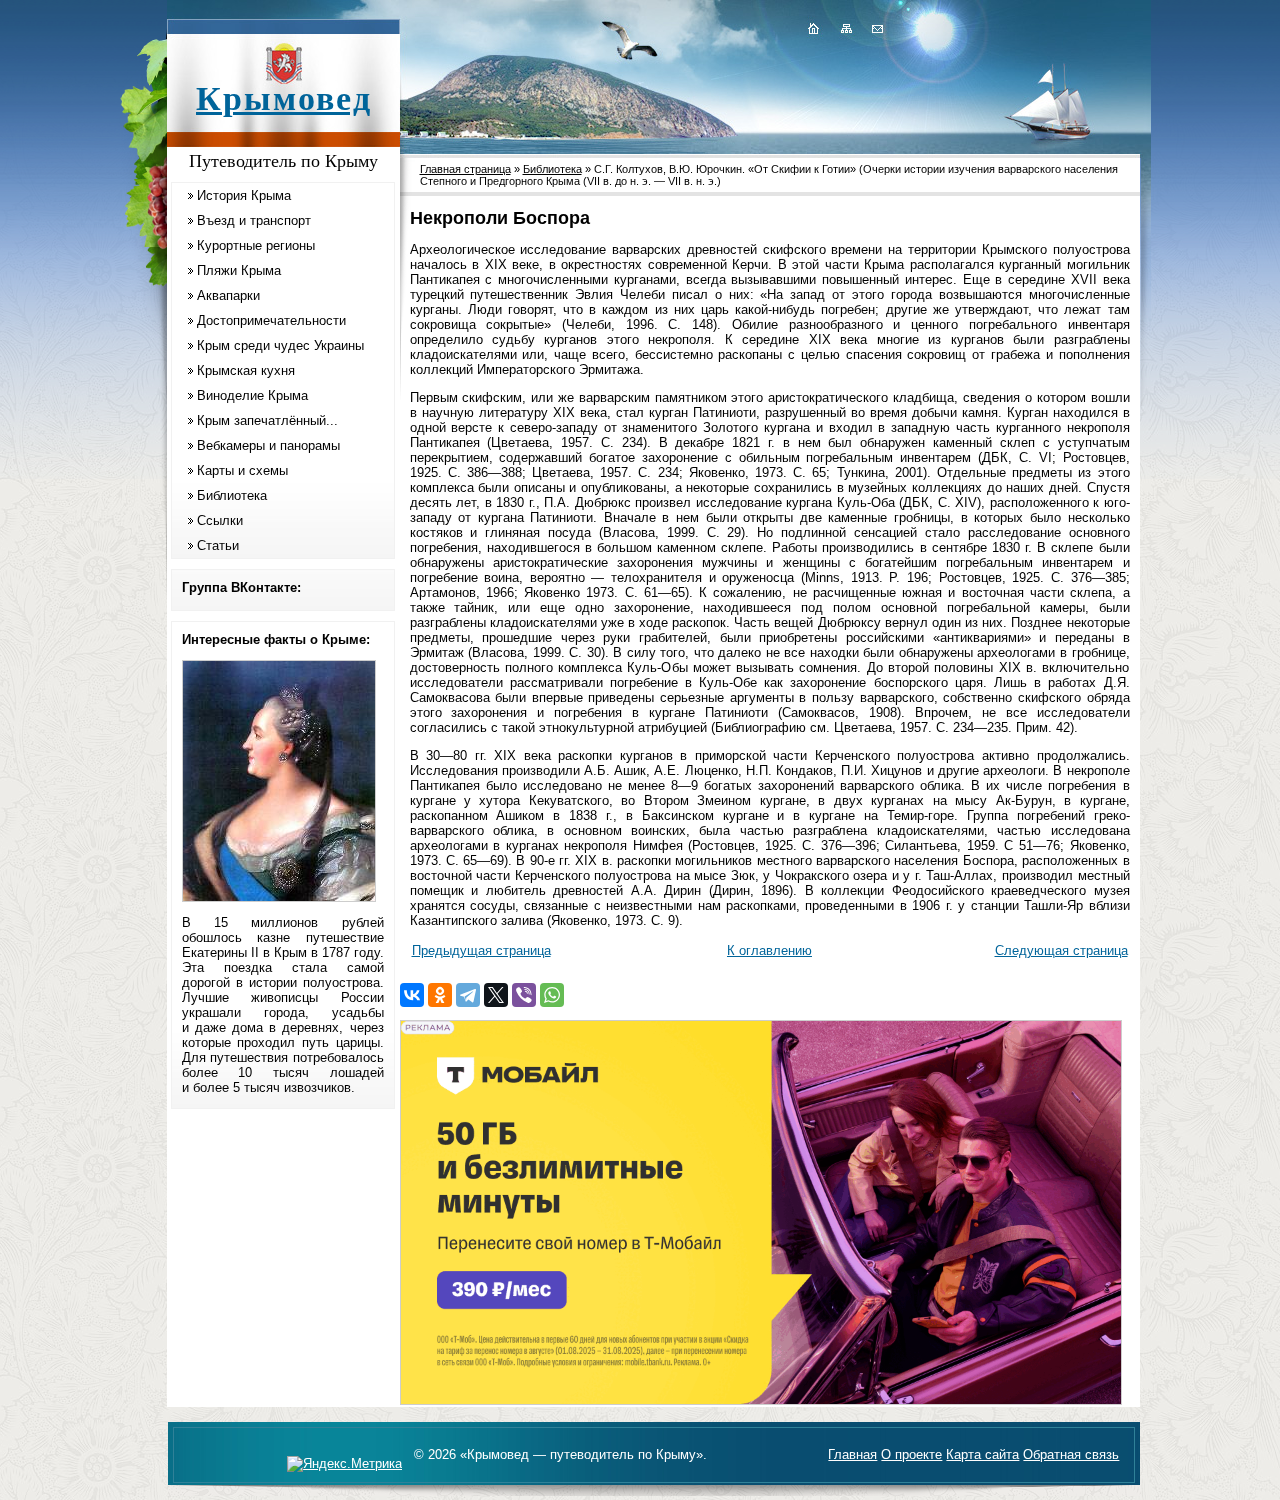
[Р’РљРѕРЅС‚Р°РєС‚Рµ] (412, 995)
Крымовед (284, 98)
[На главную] (813, 28)
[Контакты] (876, 28)
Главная (852, 1454)
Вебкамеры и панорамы (268, 445)
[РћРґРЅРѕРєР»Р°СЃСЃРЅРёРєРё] (440, 995)
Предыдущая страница (481, 950)
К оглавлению (769, 950)
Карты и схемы (242, 470)
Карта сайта (982, 1454)
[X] (496, 995)
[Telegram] (468, 995)
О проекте (911, 1454)
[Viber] (524, 995)
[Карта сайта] (846, 28)
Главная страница (465, 169)
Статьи (218, 545)
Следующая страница (1061, 950)
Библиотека (232, 495)
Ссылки (220, 520)
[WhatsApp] (552, 995)
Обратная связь (1071, 1454)
